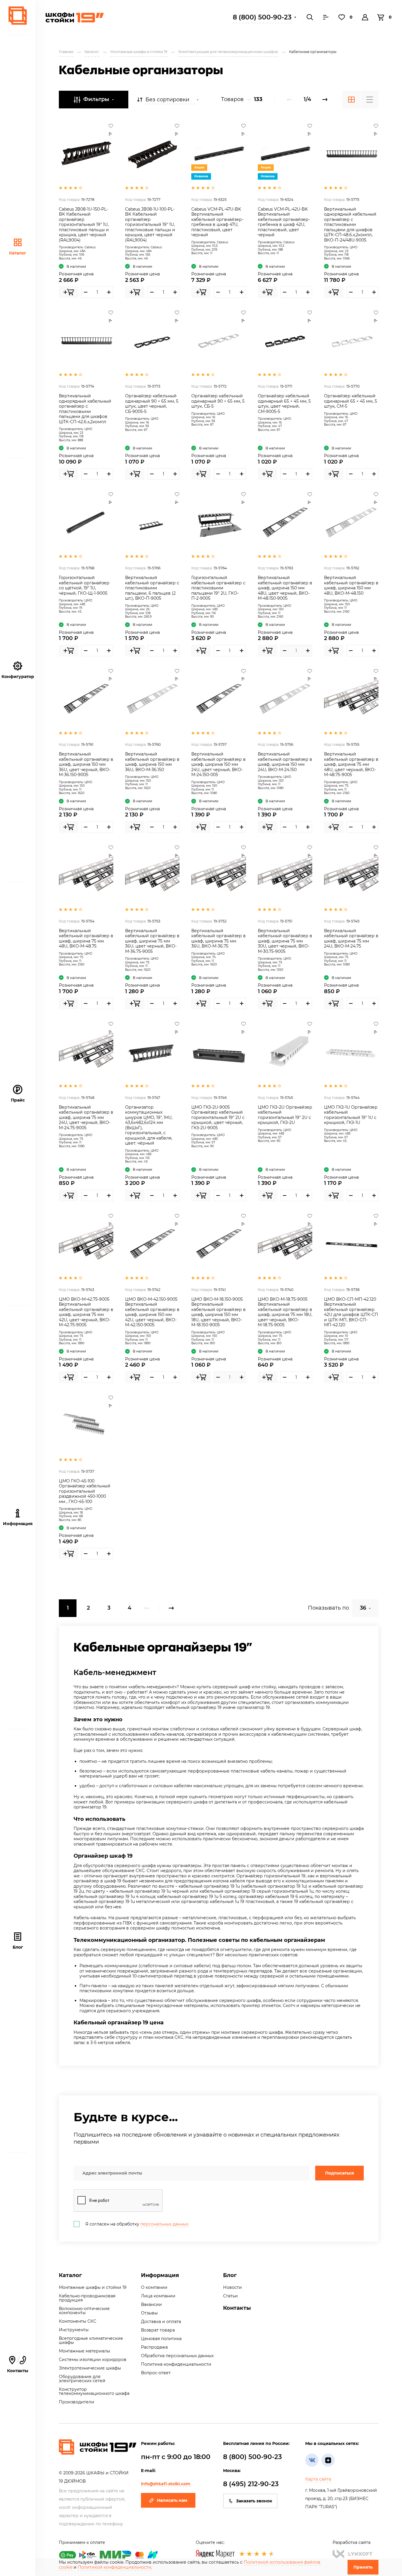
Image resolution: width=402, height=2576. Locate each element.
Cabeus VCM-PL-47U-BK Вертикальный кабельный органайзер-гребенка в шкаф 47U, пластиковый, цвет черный (217, 222)
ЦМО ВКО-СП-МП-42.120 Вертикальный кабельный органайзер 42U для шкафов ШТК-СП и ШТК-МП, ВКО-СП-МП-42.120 (351, 1312)
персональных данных (164, 2224)
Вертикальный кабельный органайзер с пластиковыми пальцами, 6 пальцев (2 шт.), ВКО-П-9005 (152, 588)
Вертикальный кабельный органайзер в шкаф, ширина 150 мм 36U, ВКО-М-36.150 (152, 762)
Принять (363, 2567)
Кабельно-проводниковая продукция (87, 2298)
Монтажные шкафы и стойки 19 (93, 2287)
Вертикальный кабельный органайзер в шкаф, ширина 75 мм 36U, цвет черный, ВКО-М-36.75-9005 (152, 941)
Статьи (230, 2296)
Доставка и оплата (161, 2322)
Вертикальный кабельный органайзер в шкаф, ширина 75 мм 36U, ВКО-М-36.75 (219, 939)
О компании (154, 2287)
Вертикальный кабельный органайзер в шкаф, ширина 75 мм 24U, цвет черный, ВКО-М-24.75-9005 (86, 1117)
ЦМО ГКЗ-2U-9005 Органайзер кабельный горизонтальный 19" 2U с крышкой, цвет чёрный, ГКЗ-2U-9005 (218, 1117)
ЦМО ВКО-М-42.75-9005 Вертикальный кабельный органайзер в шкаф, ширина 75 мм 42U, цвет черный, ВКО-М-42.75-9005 (86, 1312)
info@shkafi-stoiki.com (166, 2484)
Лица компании (158, 2296)
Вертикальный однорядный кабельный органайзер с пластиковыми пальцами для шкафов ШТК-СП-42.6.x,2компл (85, 409)
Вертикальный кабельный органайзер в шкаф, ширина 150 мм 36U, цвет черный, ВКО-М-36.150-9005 (86, 764)
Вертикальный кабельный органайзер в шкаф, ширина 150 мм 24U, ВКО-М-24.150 (285, 762)
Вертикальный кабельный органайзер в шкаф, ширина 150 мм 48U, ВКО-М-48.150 (351, 585)
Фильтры (96, 99)
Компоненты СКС (78, 2321)
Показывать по (328, 1608)
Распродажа (154, 2347)
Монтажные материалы (84, 2351)
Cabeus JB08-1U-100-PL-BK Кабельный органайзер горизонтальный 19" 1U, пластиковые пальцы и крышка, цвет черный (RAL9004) (150, 225)
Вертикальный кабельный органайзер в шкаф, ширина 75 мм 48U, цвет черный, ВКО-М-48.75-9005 (351, 764)
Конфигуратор (18, 677)
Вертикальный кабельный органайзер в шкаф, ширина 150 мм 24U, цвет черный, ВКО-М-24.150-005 (219, 764)
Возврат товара (158, 2330)
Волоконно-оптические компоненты (84, 2311)
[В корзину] (69, 292)
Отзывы (149, 2313)
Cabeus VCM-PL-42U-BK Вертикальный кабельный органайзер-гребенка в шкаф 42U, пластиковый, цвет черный (284, 222)
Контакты (18, 2365)
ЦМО (354, 247)
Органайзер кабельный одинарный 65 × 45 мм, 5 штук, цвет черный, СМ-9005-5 (284, 404)
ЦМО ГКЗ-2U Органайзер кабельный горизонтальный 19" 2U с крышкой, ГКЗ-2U (285, 1115)
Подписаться (340, 2173)
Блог (18, 1947)
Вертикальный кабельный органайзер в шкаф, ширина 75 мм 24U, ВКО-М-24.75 (351, 939)
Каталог (18, 253)
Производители (77, 2402)
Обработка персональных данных (177, 2356)
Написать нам (172, 2500)
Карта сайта (318, 2479)
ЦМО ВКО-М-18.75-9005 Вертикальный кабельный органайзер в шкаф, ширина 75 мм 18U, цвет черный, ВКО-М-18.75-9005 (285, 1312)
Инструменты (74, 2330)
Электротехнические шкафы (90, 2368)
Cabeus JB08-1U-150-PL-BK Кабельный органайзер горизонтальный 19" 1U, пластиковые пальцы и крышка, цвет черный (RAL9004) (84, 225)
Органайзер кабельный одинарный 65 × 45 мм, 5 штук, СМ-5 (350, 401)
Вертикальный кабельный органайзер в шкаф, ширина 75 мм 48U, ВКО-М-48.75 (86, 939)
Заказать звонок (254, 2501)
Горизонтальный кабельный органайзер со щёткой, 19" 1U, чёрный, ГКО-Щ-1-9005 (84, 585)
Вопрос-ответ (156, 2373)
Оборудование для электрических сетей (82, 2379)
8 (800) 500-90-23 (262, 17)
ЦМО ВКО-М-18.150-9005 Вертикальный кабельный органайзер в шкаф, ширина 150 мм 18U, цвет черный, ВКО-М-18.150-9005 (219, 1312)
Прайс (18, 1100)
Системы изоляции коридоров (93, 2360)
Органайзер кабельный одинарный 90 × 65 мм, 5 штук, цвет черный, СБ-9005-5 (152, 404)
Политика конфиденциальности (176, 2364)
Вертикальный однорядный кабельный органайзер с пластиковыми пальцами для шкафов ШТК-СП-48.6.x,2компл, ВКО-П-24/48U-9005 (350, 225)
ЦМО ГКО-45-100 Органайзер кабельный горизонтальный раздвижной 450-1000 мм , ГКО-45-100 (85, 1491)
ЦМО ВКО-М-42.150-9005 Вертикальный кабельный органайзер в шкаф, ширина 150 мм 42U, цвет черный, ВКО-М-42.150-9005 (152, 1312)
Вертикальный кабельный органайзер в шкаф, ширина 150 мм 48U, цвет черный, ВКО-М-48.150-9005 (285, 588)
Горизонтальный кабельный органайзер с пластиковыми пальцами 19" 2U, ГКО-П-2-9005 (218, 588)
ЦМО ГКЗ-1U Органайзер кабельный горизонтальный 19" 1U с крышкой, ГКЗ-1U (351, 1115)
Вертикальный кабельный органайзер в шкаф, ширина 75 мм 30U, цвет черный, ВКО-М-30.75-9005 (285, 941)
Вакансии (151, 2304)
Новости (232, 2287)
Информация (160, 2275)
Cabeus (90, 247)
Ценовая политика (161, 2339)
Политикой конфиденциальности (114, 2567)
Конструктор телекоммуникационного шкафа (94, 2391)
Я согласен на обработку (137, 2224)
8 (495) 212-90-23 (251, 2484)
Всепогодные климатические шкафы (91, 2340)
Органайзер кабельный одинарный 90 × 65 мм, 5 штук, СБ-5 (218, 401)
